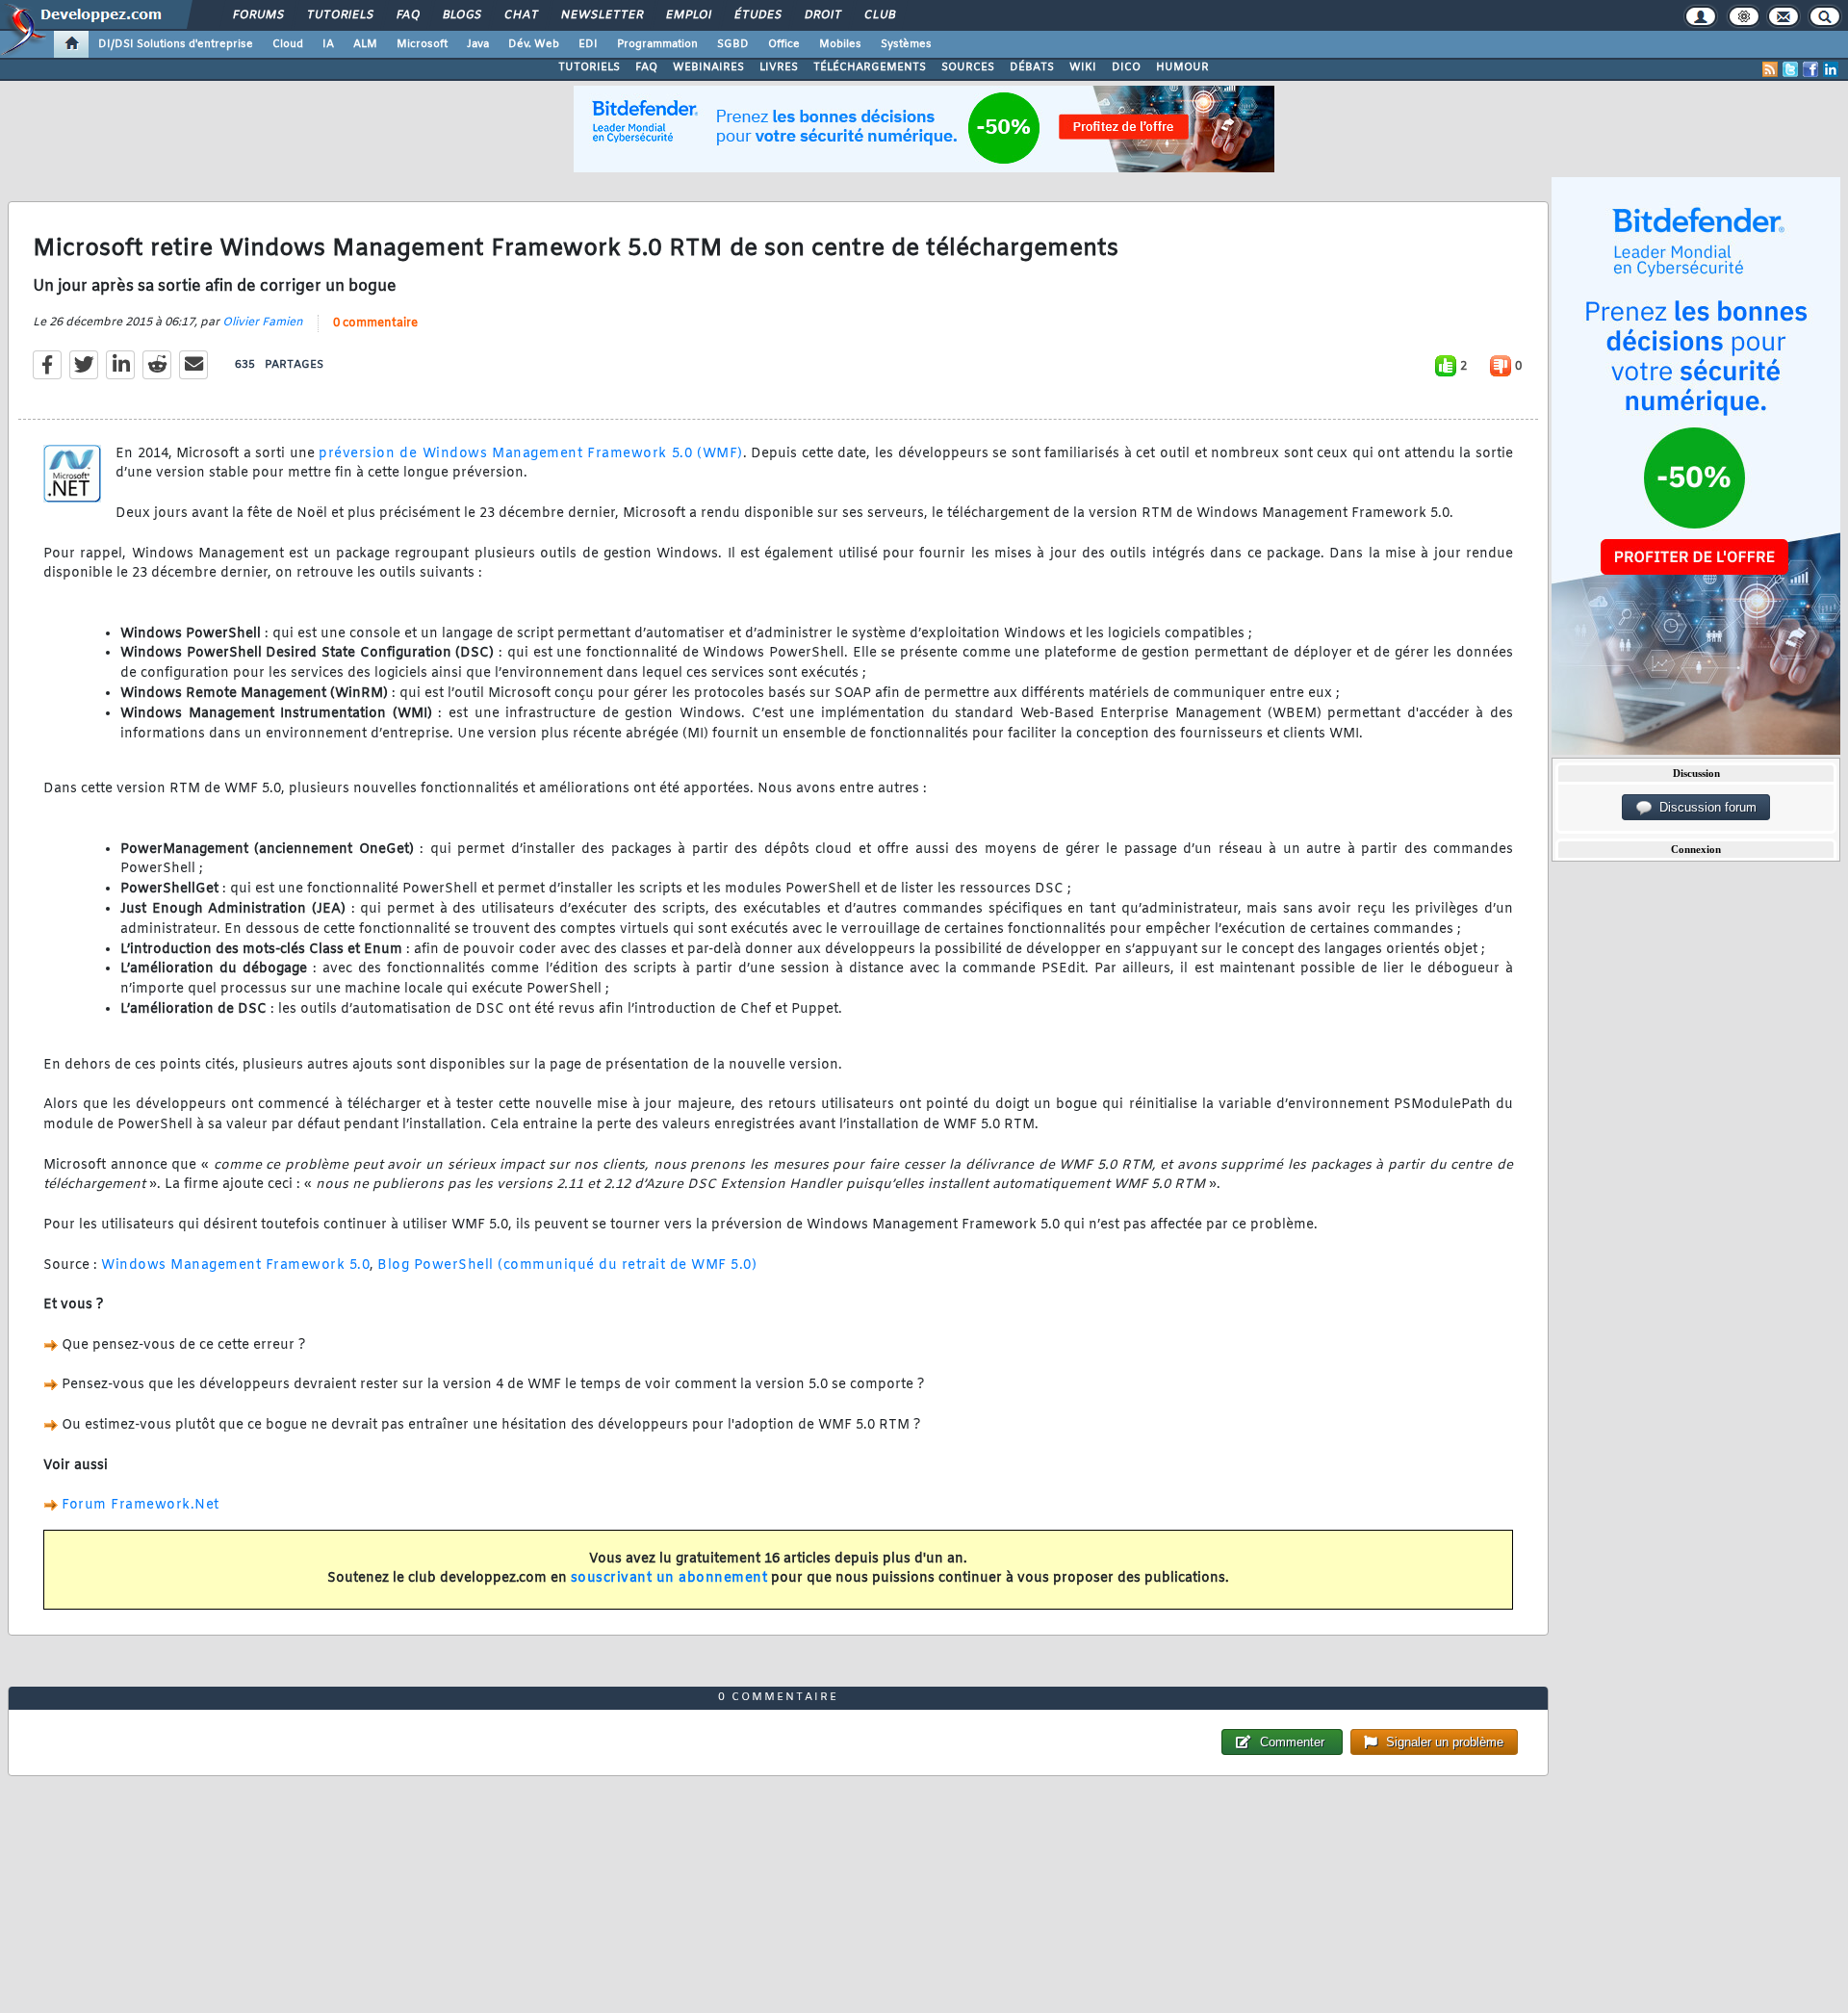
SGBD (733, 44)
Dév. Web (534, 44)
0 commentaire (375, 323)
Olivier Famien (263, 323)
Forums (257, 15)
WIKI (1083, 67)
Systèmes (906, 44)
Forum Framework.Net (141, 1505)
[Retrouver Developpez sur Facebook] (1810, 69)
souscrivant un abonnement (669, 1578)
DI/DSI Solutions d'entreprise (176, 44)
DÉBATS (1032, 67)
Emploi (688, 15)
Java (478, 44)
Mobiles (840, 44)
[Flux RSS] (1770, 69)
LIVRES (779, 67)
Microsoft (422, 44)
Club (879, 15)
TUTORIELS (589, 67)
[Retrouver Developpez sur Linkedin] (1831, 69)
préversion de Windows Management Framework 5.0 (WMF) (530, 454)
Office (784, 44)
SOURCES (968, 67)
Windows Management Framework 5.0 (235, 1265)
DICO (1126, 67)
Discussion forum (1704, 807)
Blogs (461, 15)
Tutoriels (339, 15)
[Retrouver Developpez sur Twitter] (1790, 69)
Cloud (288, 44)
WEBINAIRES (708, 67)
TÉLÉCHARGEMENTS (870, 67)
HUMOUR (1182, 67)
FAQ (407, 15)
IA (328, 44)
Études (757, 15)
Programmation (657, 44)
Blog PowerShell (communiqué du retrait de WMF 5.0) (567, 1265)
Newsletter (601, 15)
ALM (365, 44)
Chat (520, 15)
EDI (588, 44)
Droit (822, 15)
